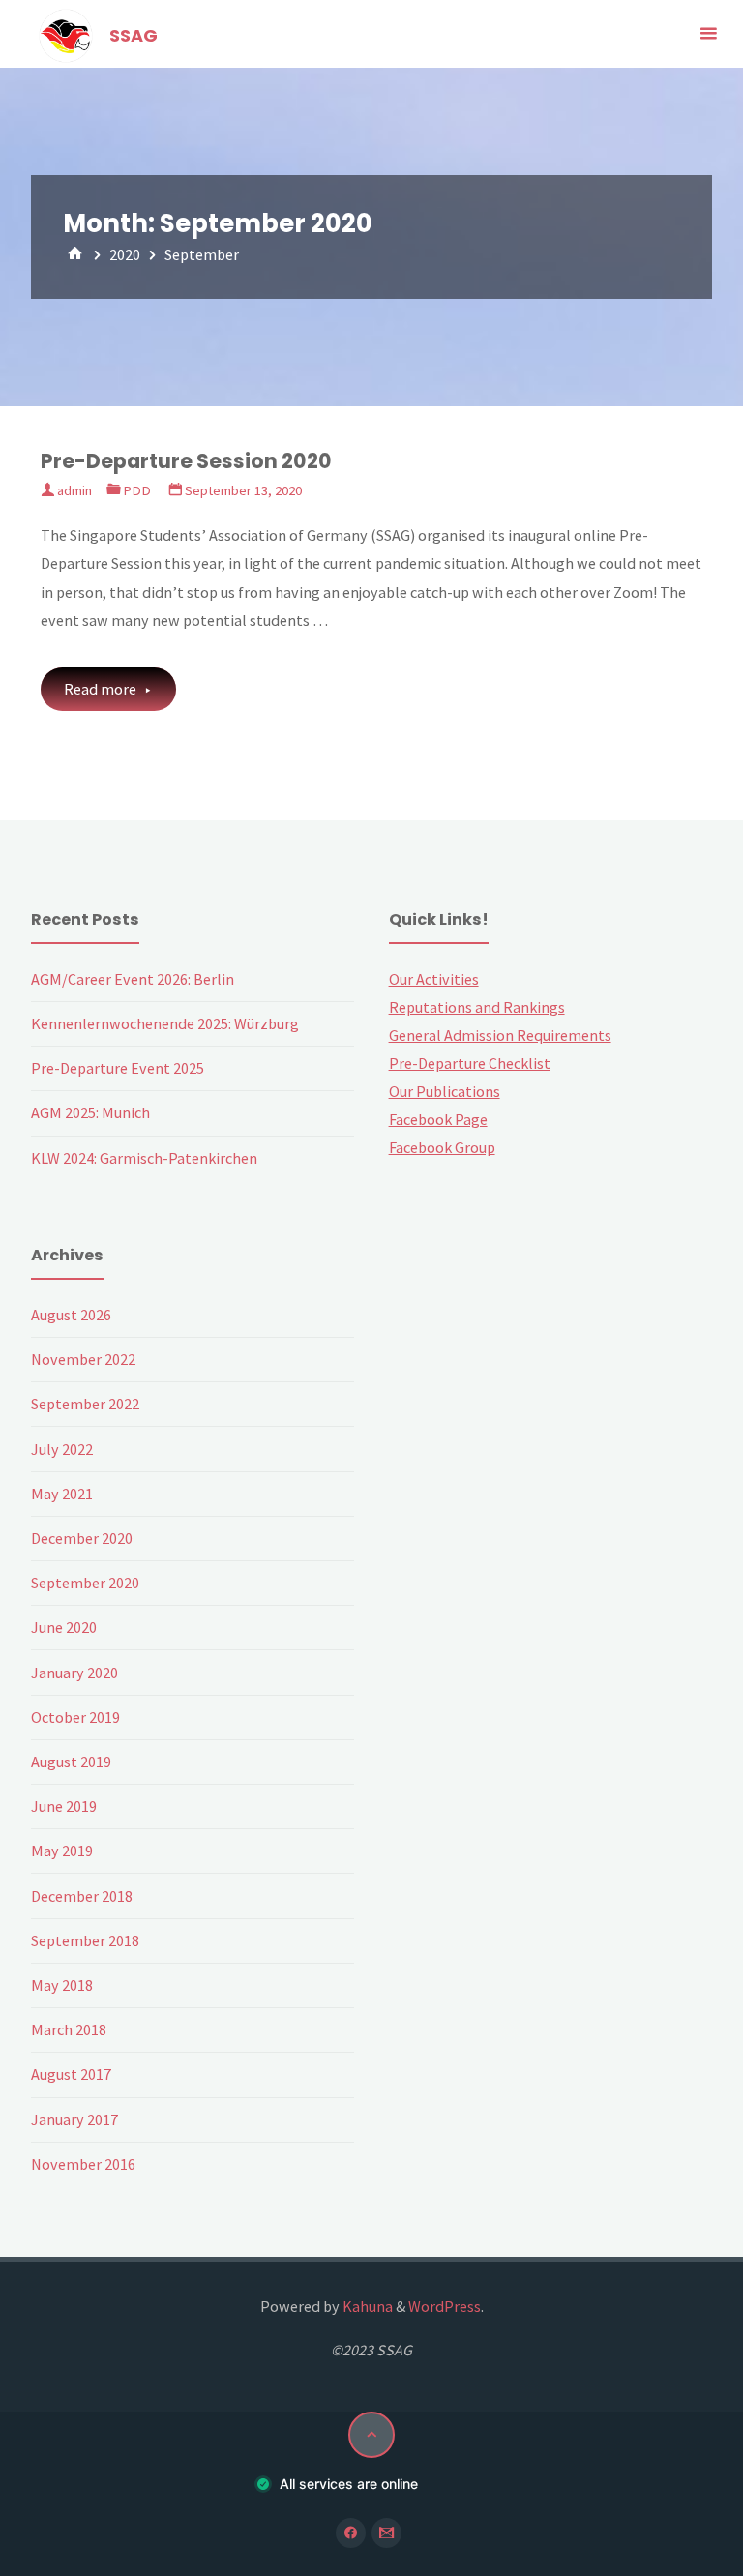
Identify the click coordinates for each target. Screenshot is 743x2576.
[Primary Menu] (708, 34)
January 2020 (74, 1673)
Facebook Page (438, 1119)
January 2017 (74, 2119)
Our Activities (434, 979)
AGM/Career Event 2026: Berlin (133, 979)
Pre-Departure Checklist (470, 1063)
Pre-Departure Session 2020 (186, 461)
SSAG (134, 35)
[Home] (75, 254)
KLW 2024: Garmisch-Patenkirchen (144, 1158)
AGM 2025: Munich (90, 1112)
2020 (125, 254)
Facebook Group (442, 1147)
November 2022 (83, 1359)
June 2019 (64, 1806)
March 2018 (69, 2029)
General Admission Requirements (500, 1035)
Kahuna (366, 2306)
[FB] (351, 2533)
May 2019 (62, 1851)
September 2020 (85, 1583)
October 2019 (75, 1717)
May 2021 (62, 1494)
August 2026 (71, 1315)
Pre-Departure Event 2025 (118, 1068)
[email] (386, 2533)
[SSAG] (66, 34)
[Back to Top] (371, 2435)
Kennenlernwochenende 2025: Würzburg (165, 1023)
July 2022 (62, 1449)
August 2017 (71, 2074)
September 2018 (85, 1940)
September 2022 (85, 1404)
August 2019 (71, 1762)
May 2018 (62, 1985)
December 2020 (82, 1538)
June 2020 (64, 1627)
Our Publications (445, 1091)
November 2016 (83, 2164)
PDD (137, 490)
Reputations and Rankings (477, 1007)
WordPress (445, 2306)
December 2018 (82, 1896)
